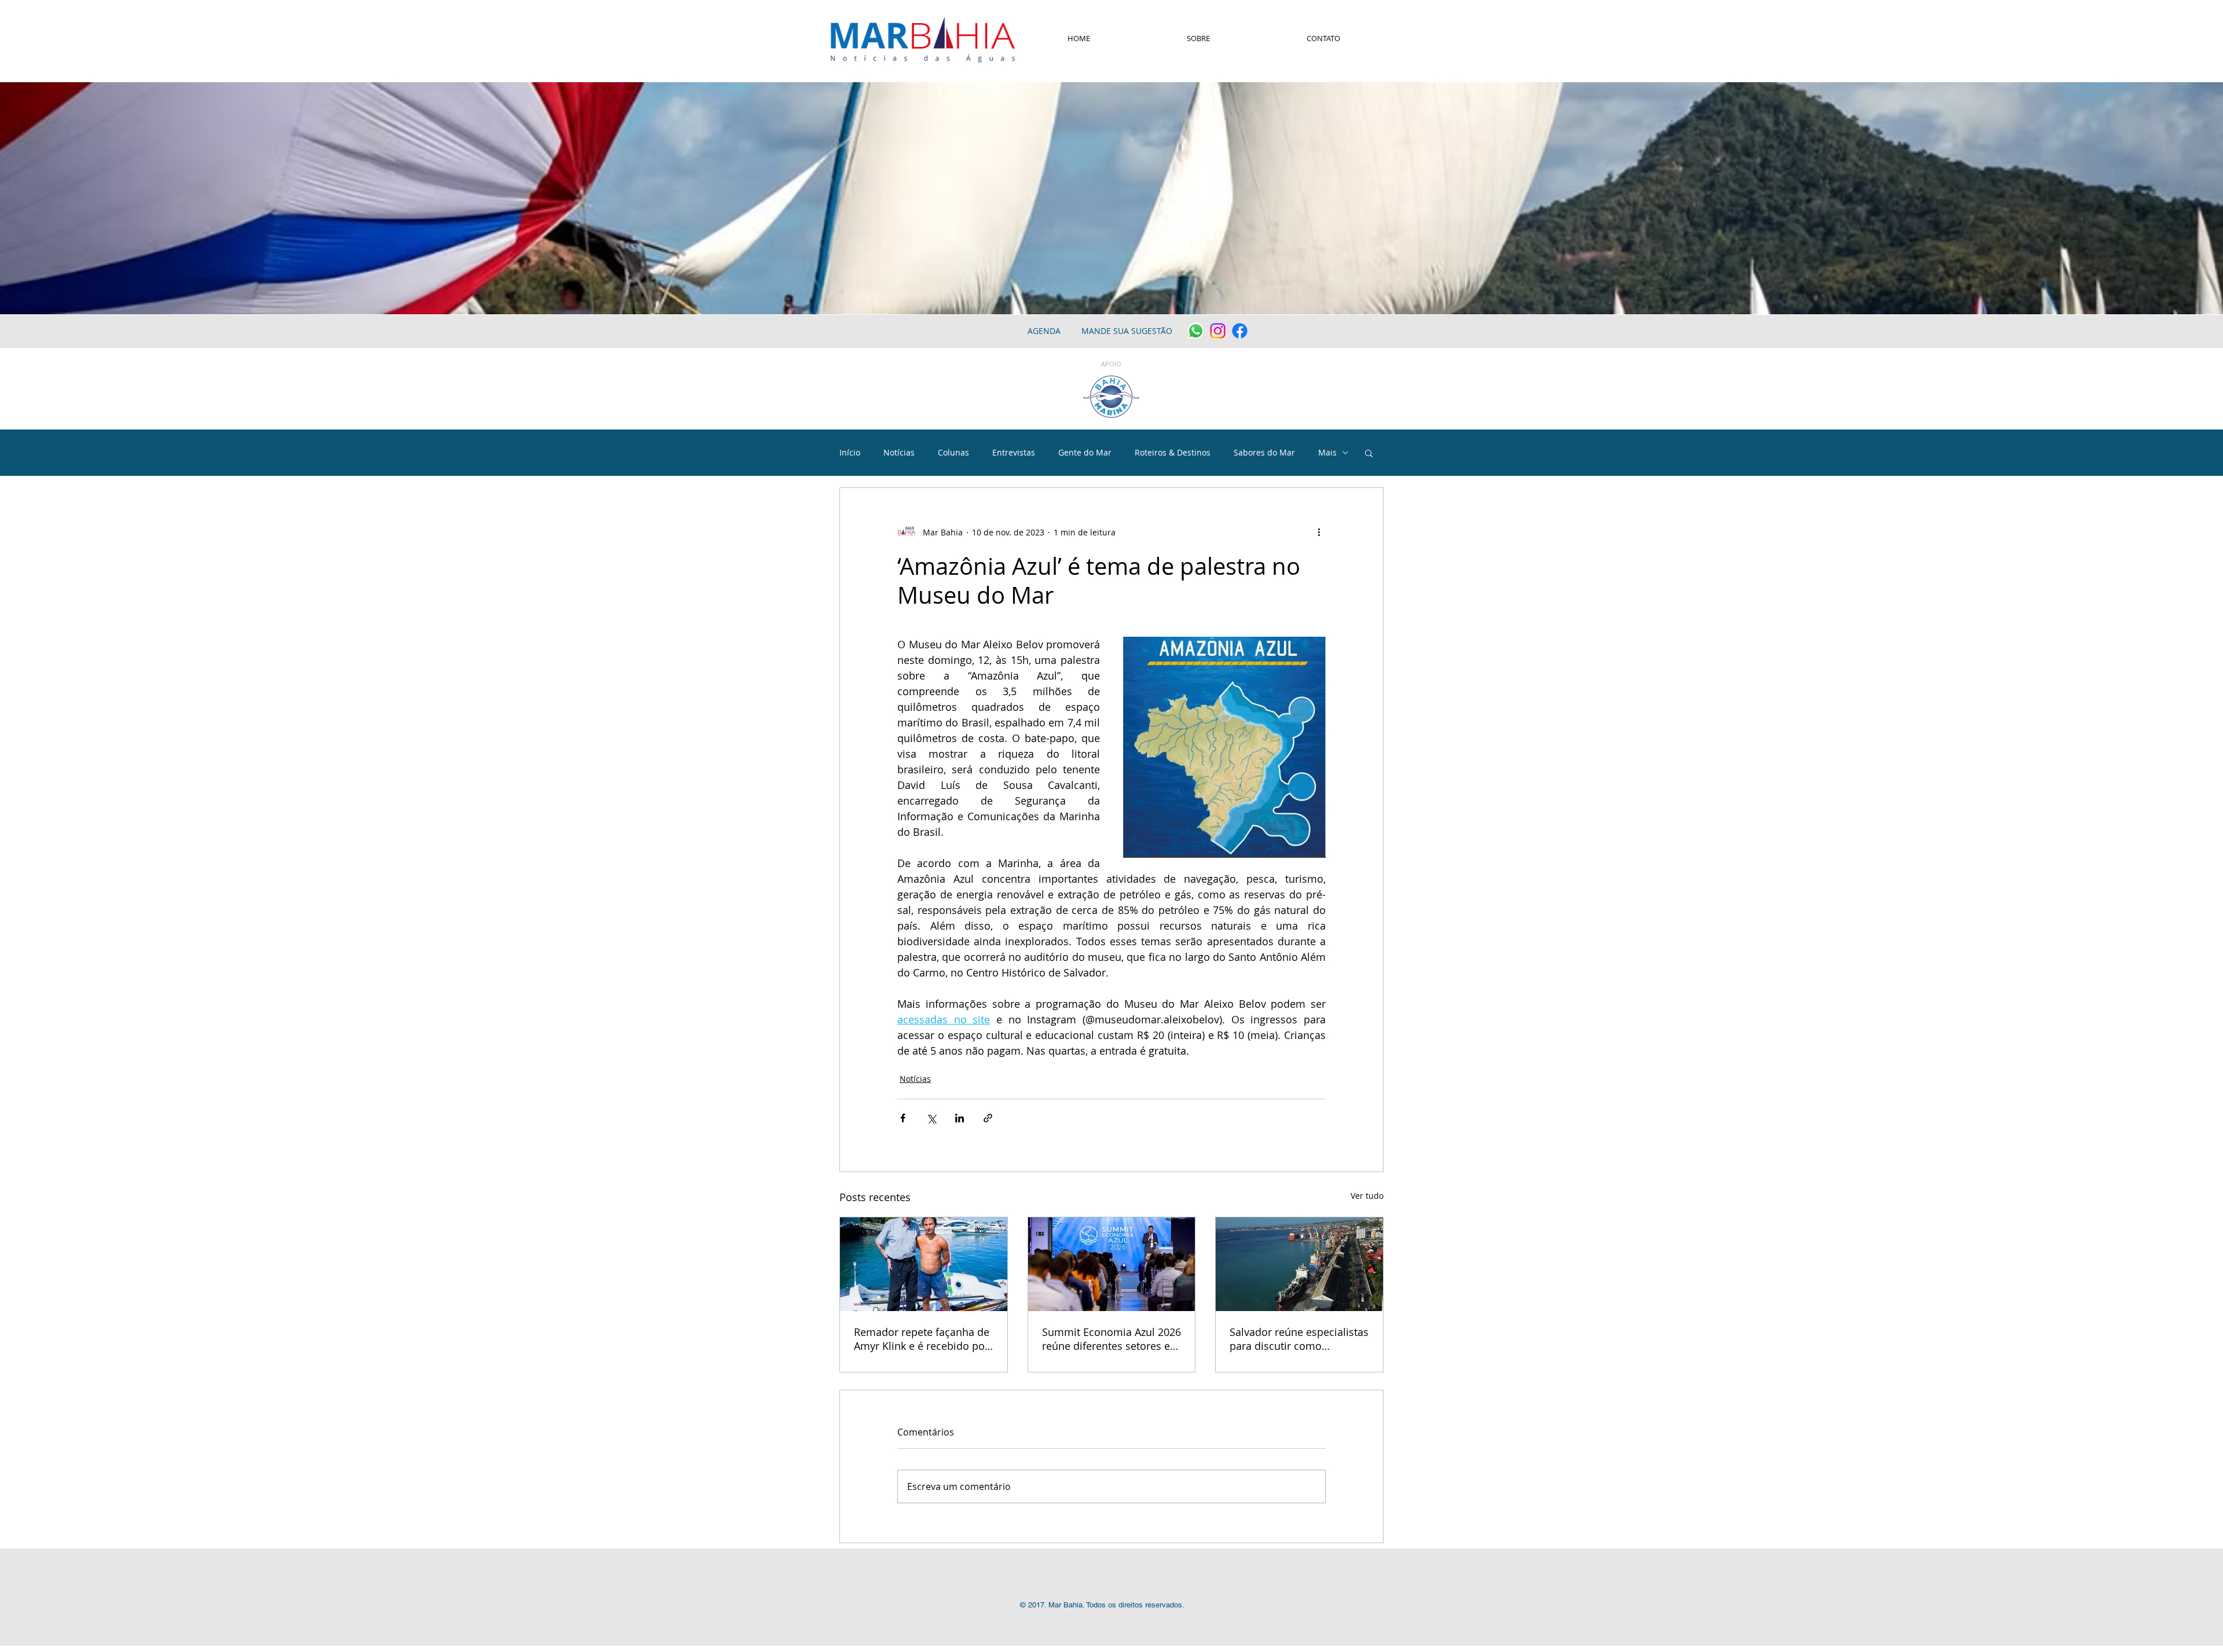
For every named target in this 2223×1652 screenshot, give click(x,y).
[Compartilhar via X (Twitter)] (931, 1118)
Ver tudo (1367, 1196)
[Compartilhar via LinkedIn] (960, 1118)
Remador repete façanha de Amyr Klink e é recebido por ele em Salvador (922, 1339)
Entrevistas (1014, 452)
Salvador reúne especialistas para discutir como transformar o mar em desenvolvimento (1299, 1339)
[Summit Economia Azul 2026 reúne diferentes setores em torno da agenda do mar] (1112, 1264)
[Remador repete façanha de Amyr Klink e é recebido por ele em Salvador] (924, 1264)
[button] (1369, 453)
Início (850, 452)
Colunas (953, 452)
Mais (1327, 452)
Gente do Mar (1085, 452)
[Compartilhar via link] (988, 1118)
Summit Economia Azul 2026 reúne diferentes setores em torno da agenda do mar (1111, 1339)
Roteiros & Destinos (1173, 452)
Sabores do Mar (1264, 452)
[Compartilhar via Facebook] (903, 1118)
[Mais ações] (1319, 532)
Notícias (899, 452)
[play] (2199, 304)
